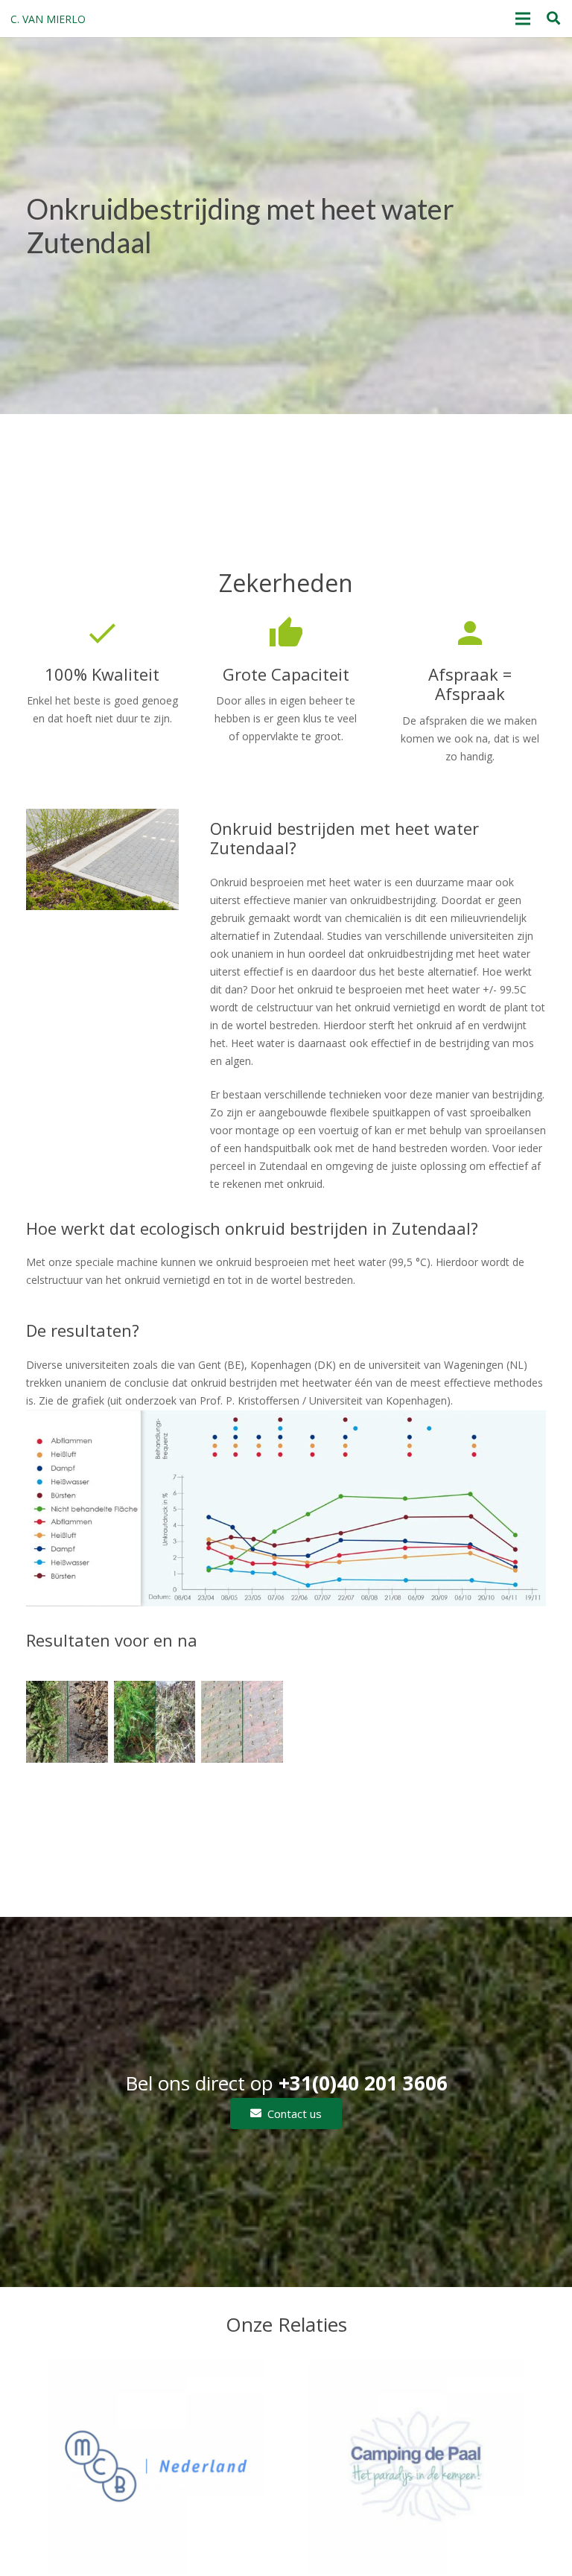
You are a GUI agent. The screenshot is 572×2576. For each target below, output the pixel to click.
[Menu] (523, 19)
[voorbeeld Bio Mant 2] (67, 1722)
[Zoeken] (553, 18)
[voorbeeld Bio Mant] (242, 1722)
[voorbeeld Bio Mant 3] (155, 1722)
